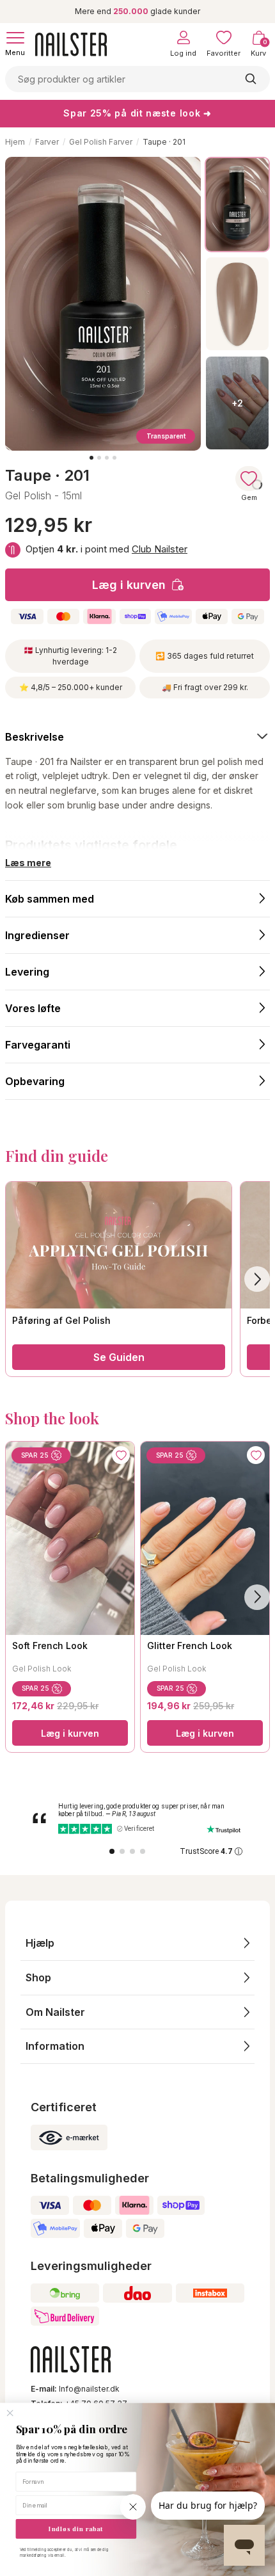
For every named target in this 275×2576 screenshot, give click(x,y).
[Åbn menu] (15, 38)
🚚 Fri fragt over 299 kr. (205, 687)
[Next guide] (257, 1279)
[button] (137, 1943)
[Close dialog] (10, 2413)
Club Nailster (160, 549)
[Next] (257, 1597)
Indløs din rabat (76, 2529)
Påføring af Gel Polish (61, 1320)
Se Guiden (119, 1357)
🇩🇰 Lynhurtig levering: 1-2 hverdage (70, 656)
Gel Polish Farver (101, 142)
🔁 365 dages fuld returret (205, 656)
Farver (47, 142)
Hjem (15, 142)
